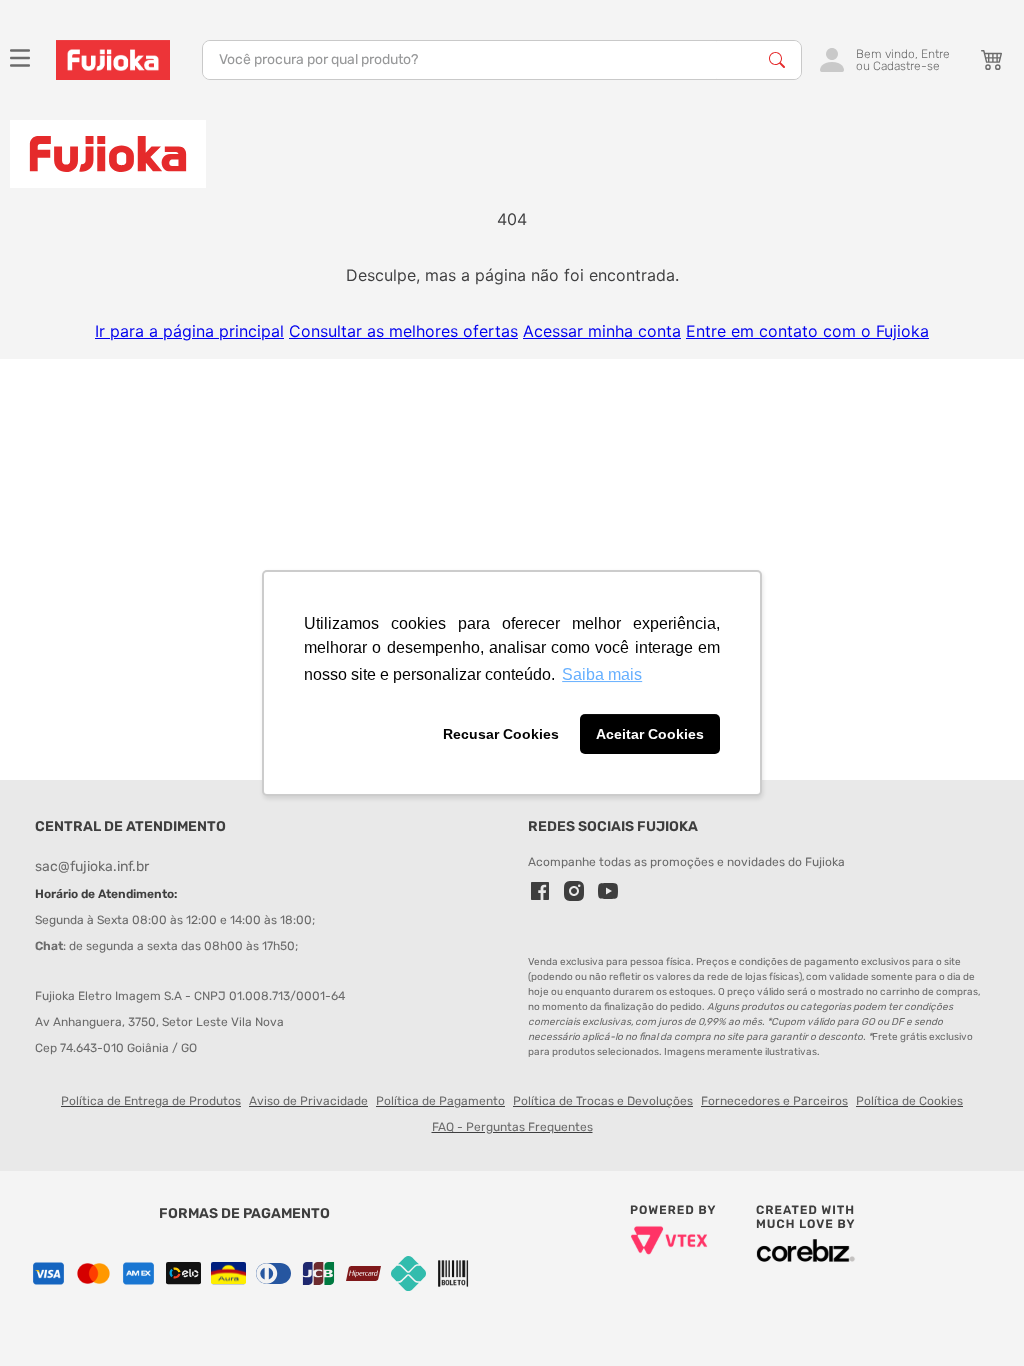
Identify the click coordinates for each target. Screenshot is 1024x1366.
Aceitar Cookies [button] (650, 734)
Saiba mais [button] (602, 674)
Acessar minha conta (602, 331)
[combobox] (502, 60)
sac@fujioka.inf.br (92, 866)
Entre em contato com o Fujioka (807, 331)
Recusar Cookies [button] (501, 734)
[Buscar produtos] (777, 60)
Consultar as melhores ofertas (403, 331)
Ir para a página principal (189, 331)
